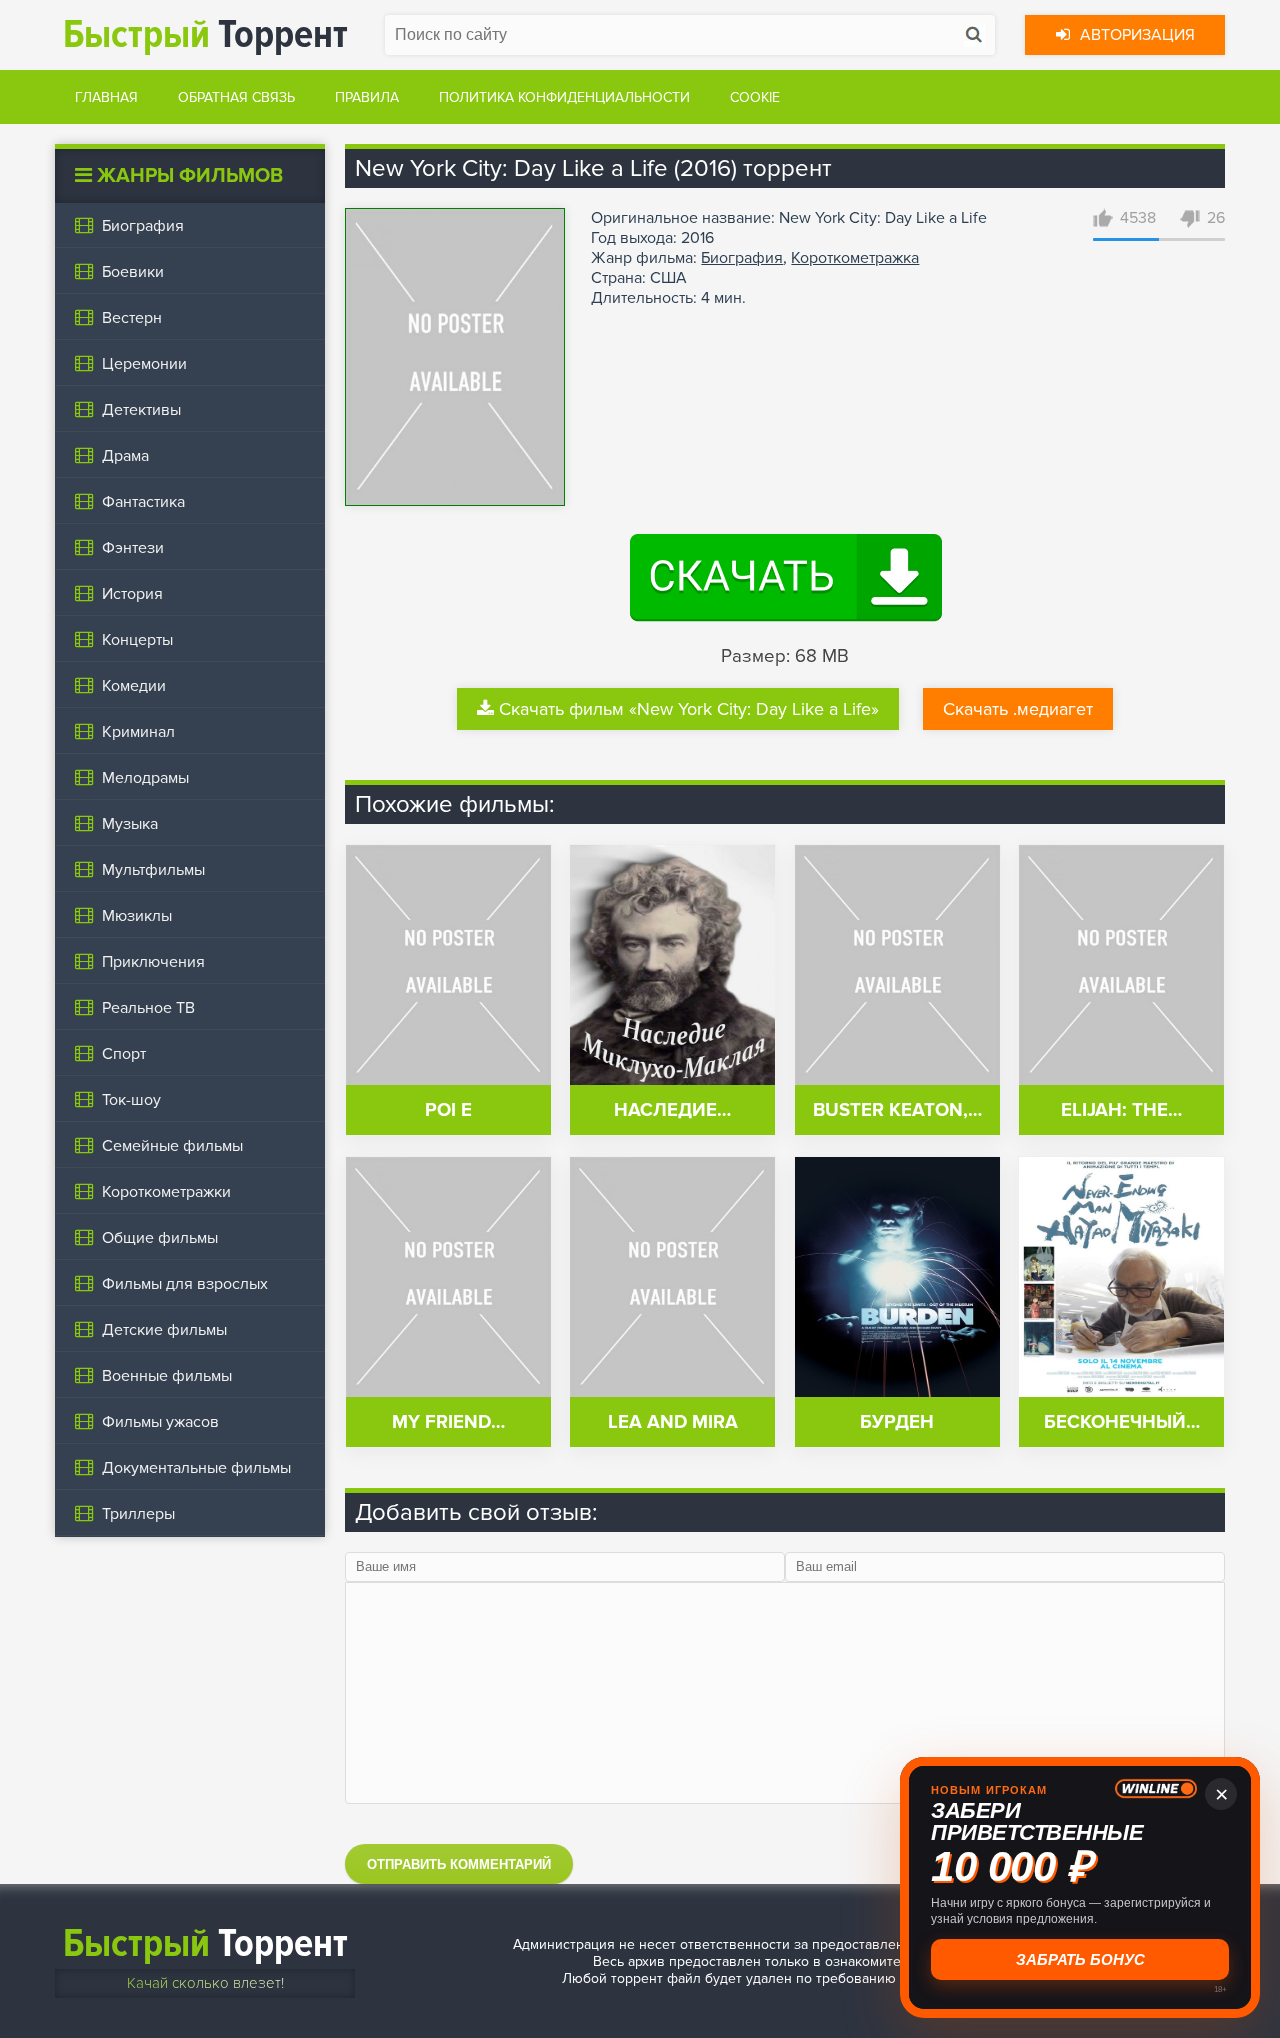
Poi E (448, 1110)
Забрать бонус (1080, 1959)
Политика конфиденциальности (564, 97)
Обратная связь (236, 97)
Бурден (897, 1422)
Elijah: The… (1121, 1110)
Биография (742, 258)
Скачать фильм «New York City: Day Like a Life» (689, 709)
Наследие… (672, 1110)
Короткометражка (855, 258)
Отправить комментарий (459, 1864)
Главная (106, 97)
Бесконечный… (1122, 1422)
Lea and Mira (673, 1422)
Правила (367, 97)
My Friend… (448, 1422)
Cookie (755, 97)
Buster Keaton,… (897, 1110)
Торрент (205, 34)
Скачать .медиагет (1018, 709)
